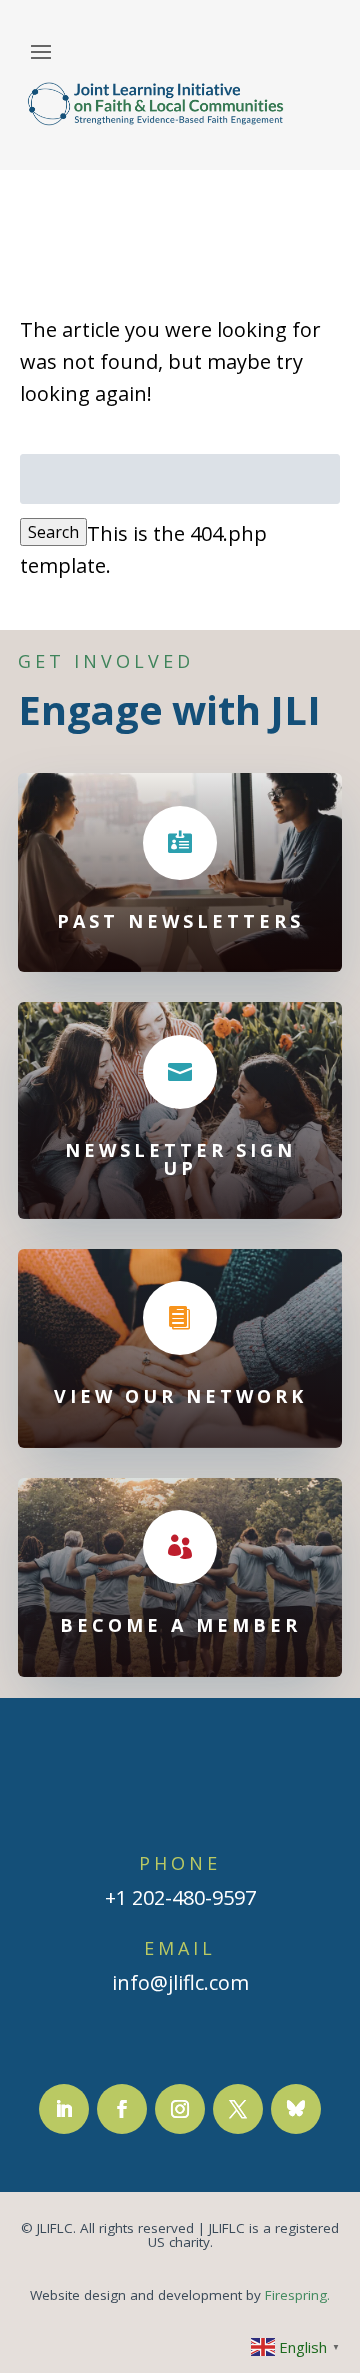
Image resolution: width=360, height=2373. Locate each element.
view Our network (180, 1396)
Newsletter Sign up (180, 1159)
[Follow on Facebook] (122, 2109)
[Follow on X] (238, 2109)
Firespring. (297, 2295)
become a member (180, 1625)
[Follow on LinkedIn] (64, 2109)
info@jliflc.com (180, 1982)
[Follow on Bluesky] (296, 2109)
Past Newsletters (180, 921)
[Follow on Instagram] (180, 2109)
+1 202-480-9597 (180, 1897)
